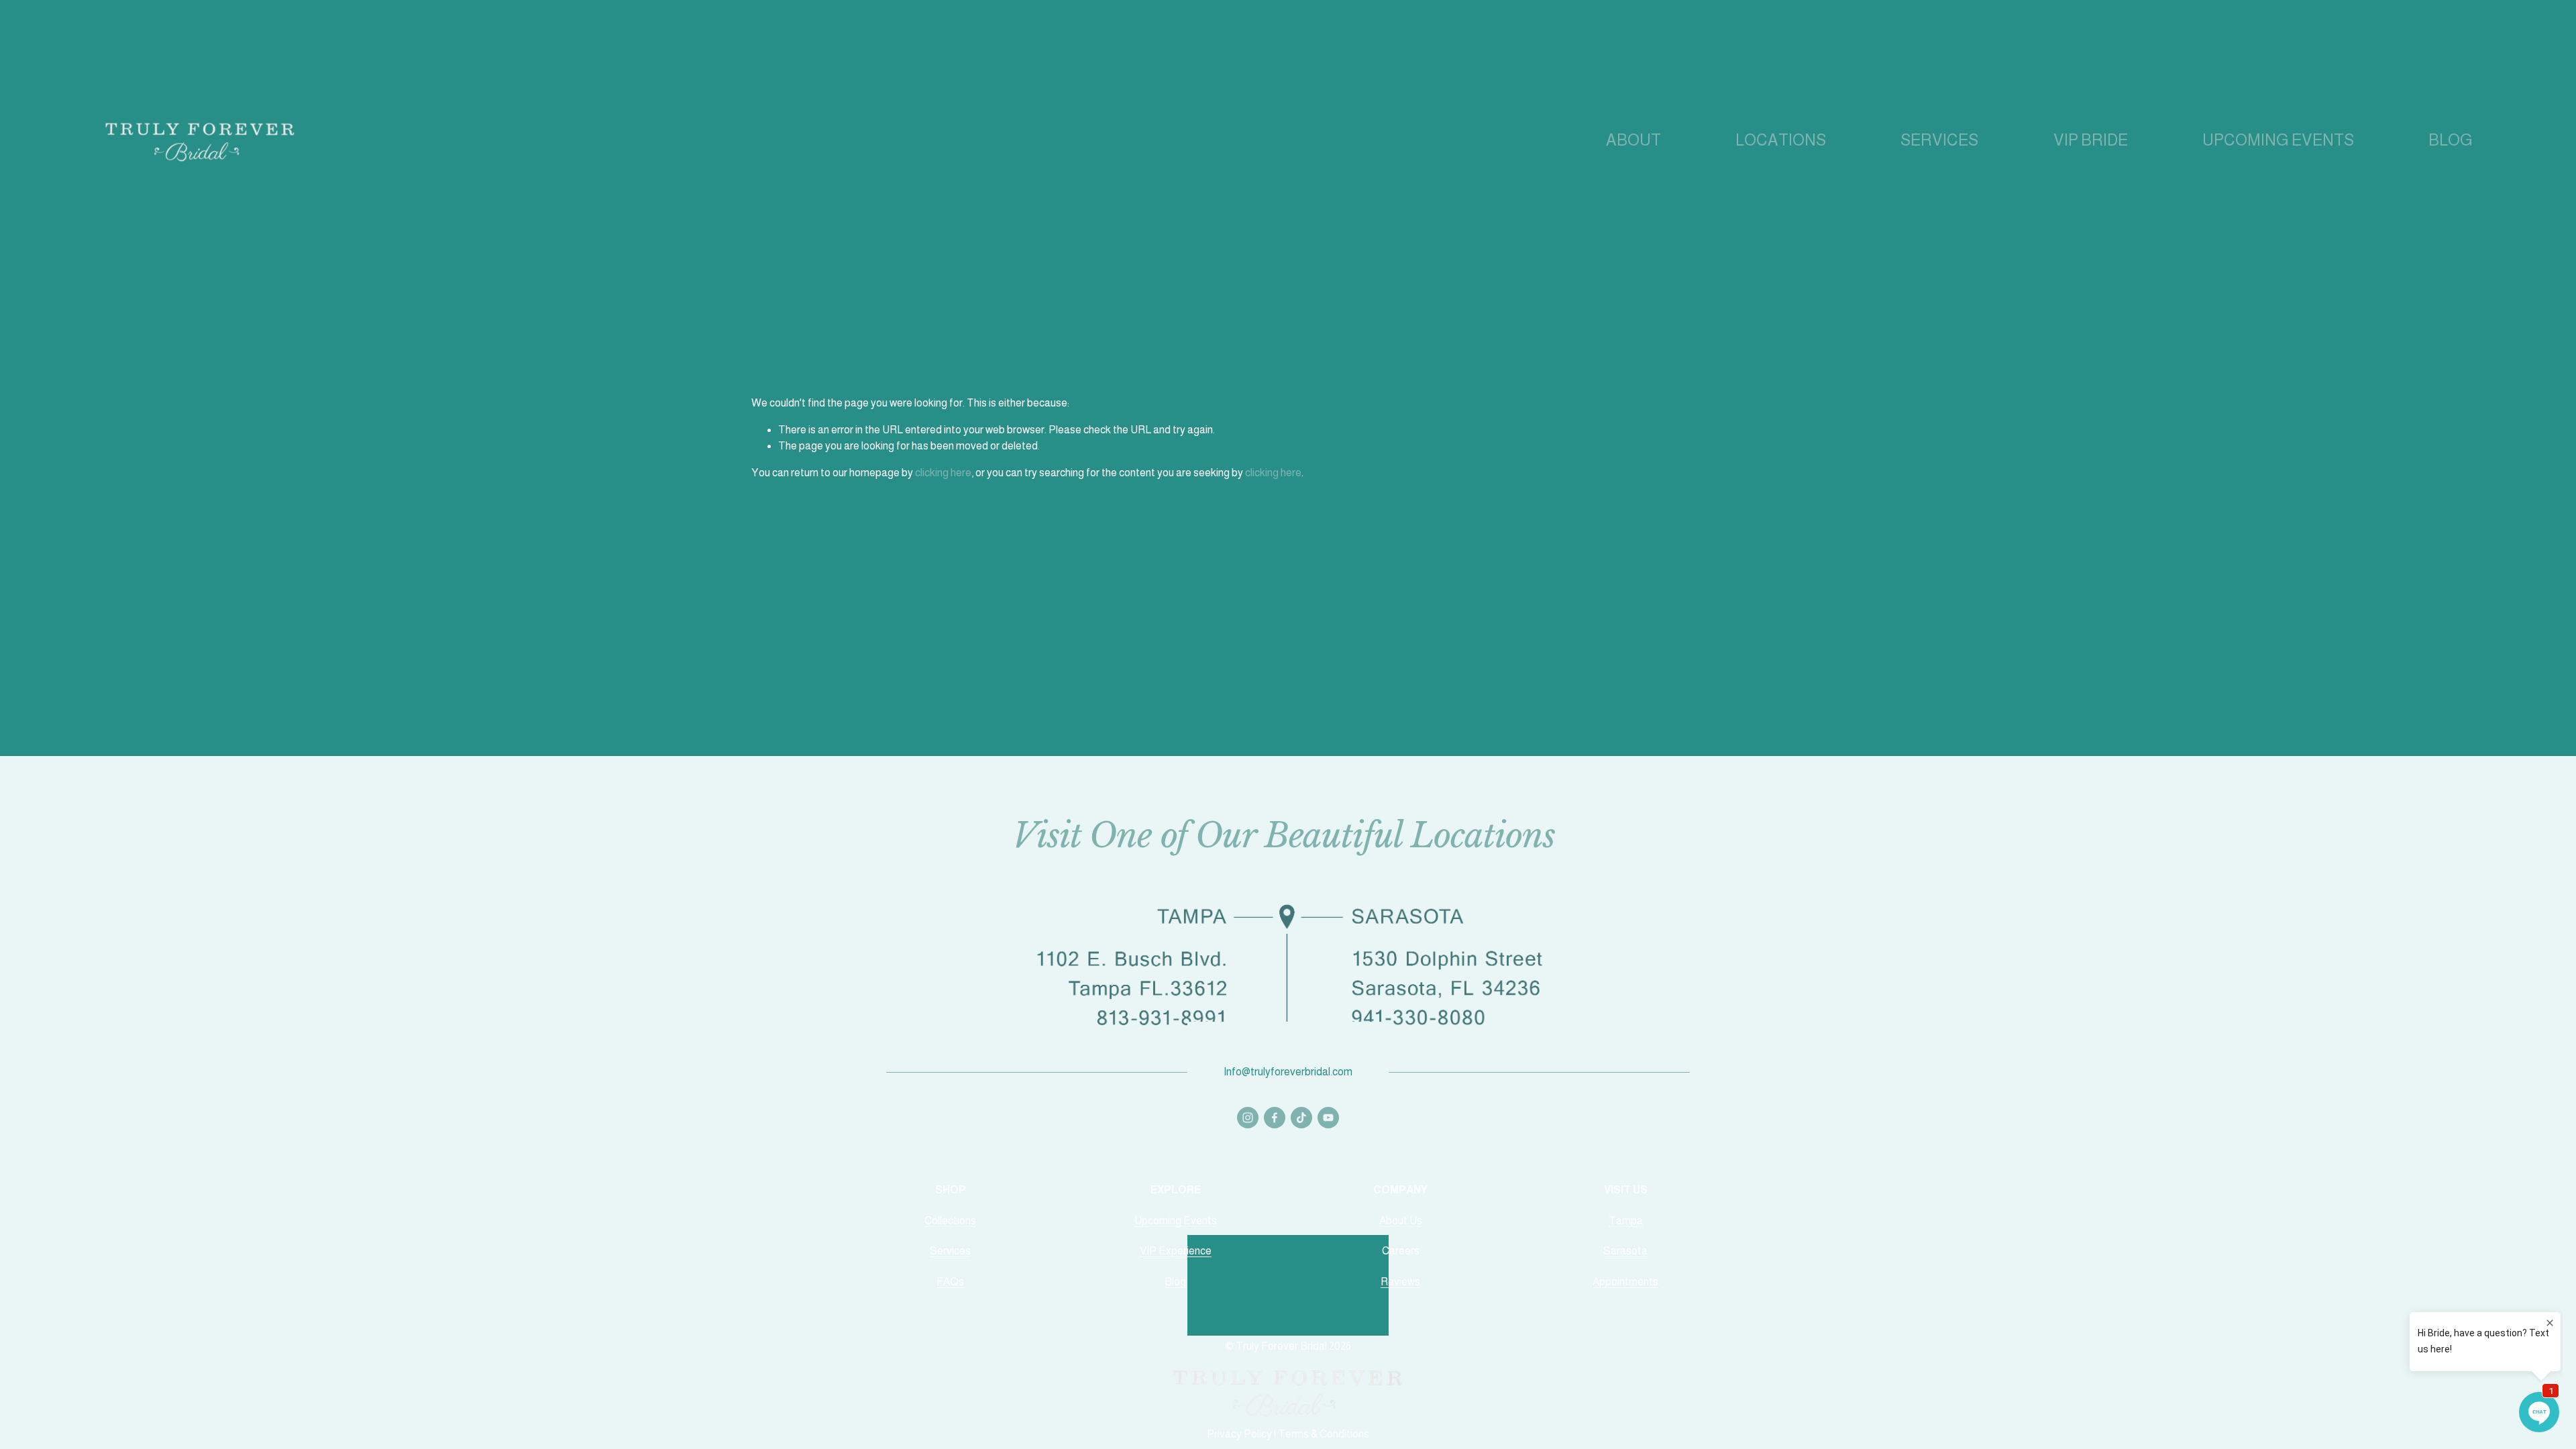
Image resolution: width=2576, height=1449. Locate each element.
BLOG (2451, 141)
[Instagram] (1248, 1118)
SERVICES (1939, 141)
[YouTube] (1328, 1118)
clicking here (943, 473)
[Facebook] (1275, 1118)
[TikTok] (1301, 1118)
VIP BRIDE (2091, 141)
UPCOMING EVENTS (2278, 141)
